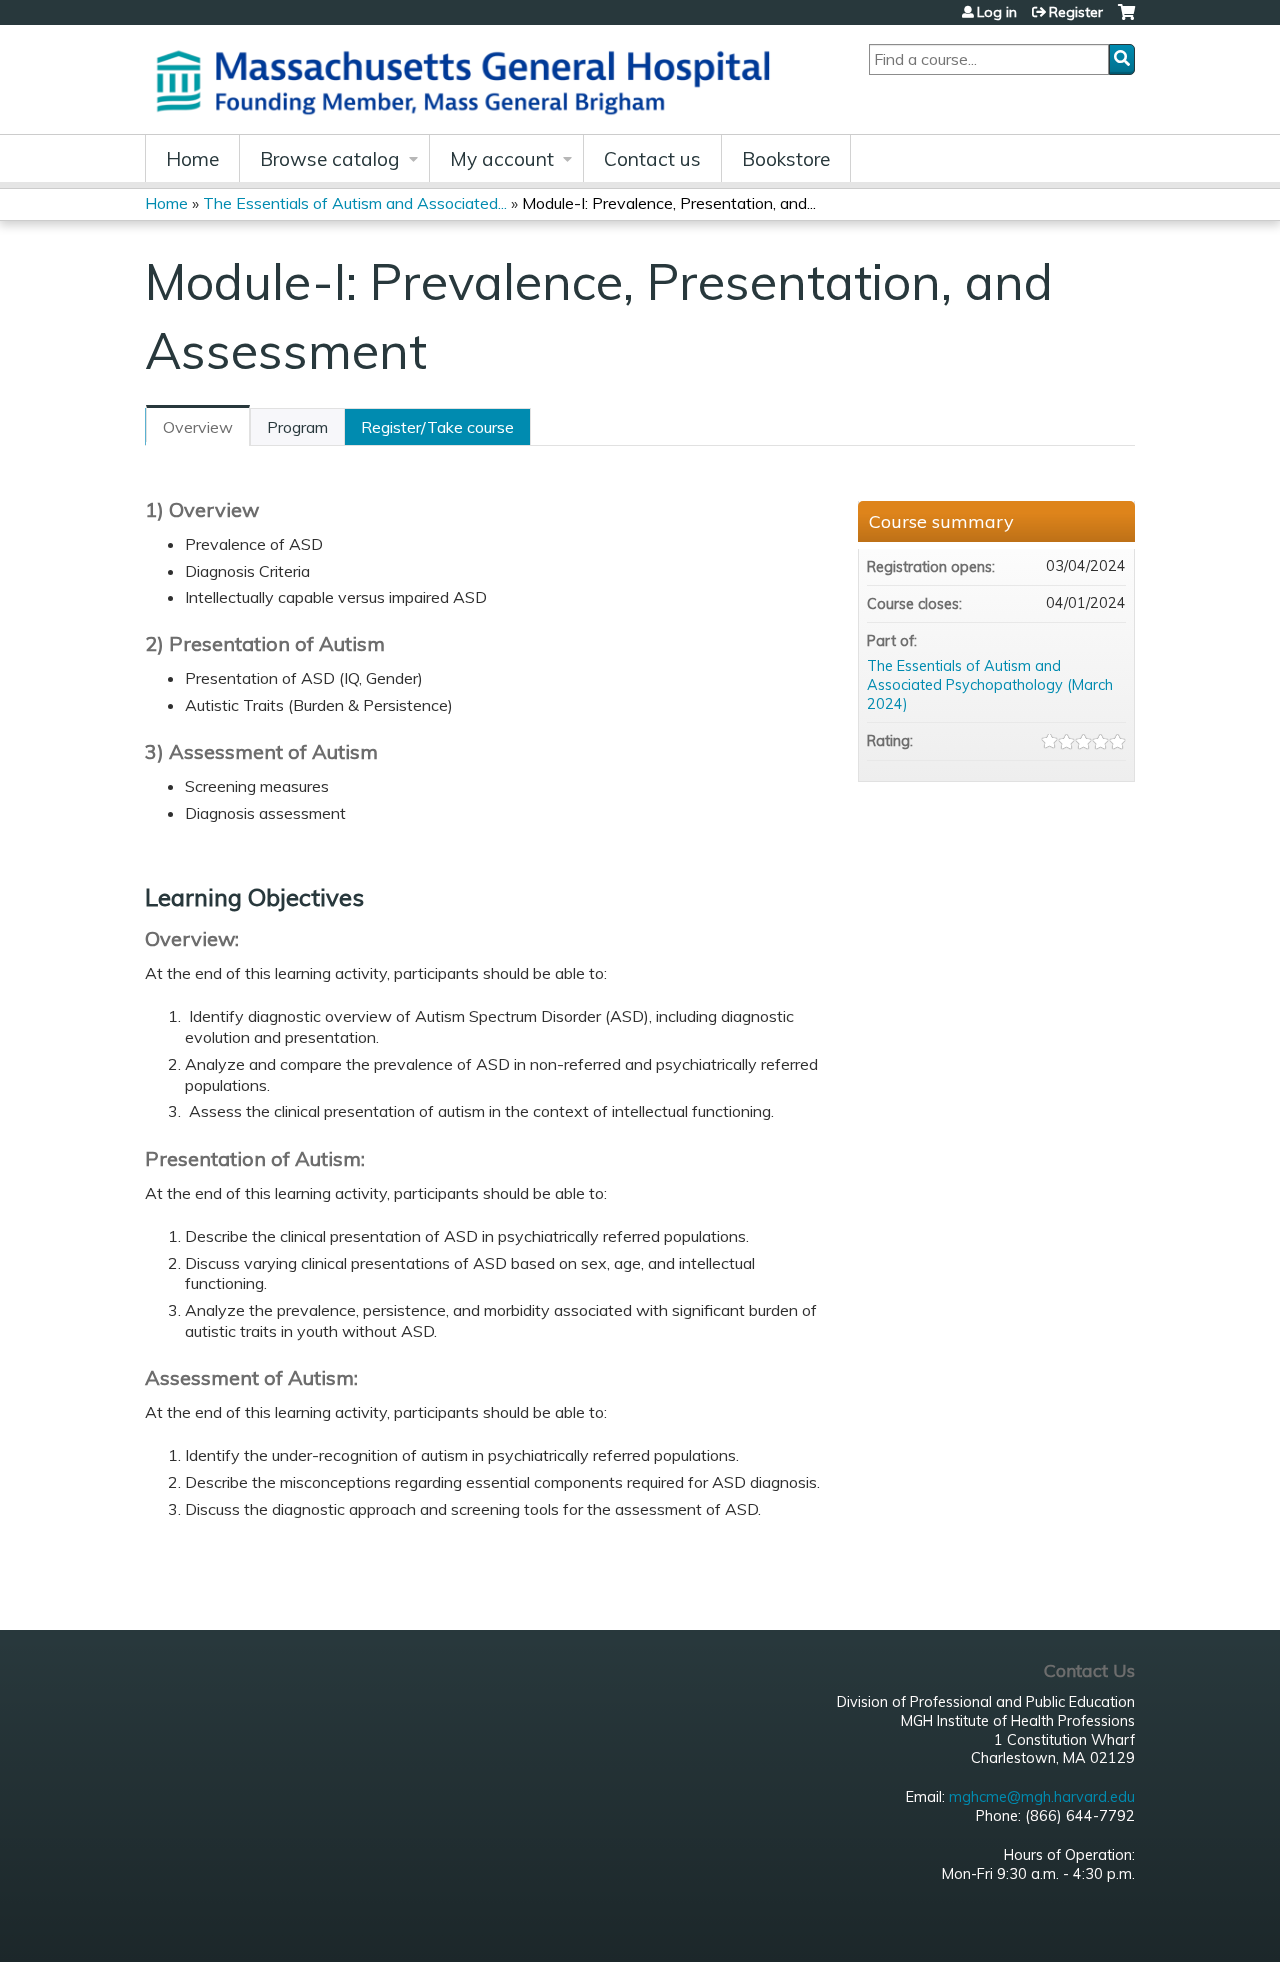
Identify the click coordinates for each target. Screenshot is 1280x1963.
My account (502, 159)
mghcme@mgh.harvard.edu (1042, 1797)
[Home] (470, 79)
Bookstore (786, 159)
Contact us (652, 159)
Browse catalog (330, 159)
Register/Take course (437, 427)
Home (192, 159)
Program (297, 427)
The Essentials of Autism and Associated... (355, 203)
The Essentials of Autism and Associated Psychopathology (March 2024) (990, 684)
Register (1076, 12)
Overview (198, 427)
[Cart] (1126, 19)
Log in (997, 12)
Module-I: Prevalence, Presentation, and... (669, 203)
